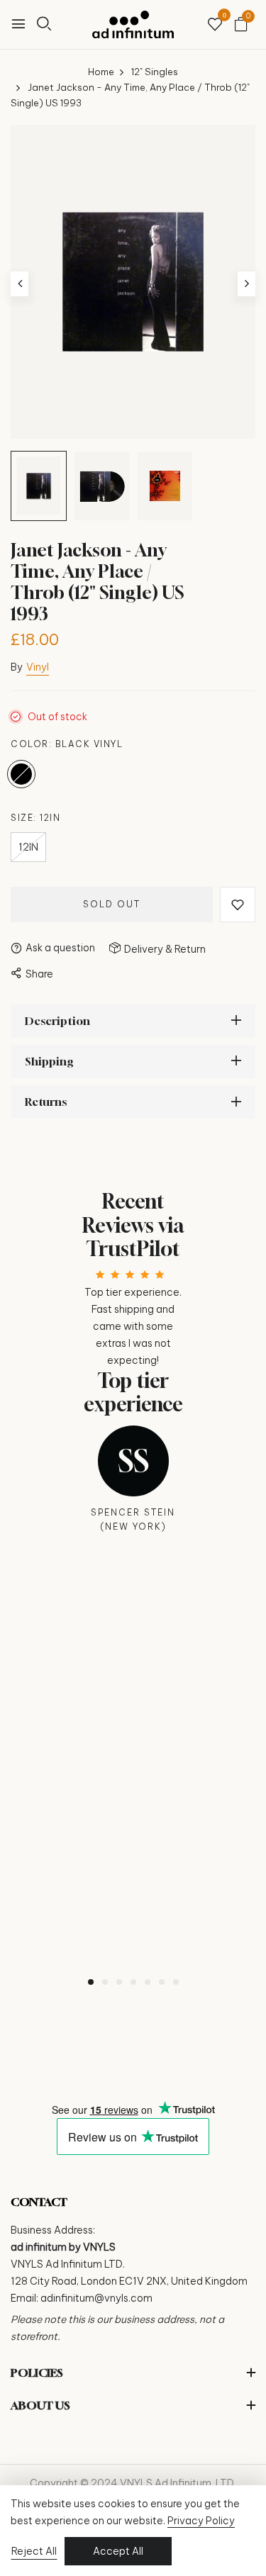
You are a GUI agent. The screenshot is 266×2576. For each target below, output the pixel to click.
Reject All (34, 2551)
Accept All (118, 2551)
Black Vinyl (21, 774)
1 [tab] (91, 1982)
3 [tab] (119, 1982)
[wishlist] (215, 25)
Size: (35, 818)
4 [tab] (133, 1982)
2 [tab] (105, 1982)
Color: (67, 744)
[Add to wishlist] (238, 905)
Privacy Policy (201, 2521)
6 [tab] (162, 1982)
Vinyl (38, 667)
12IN (28, 847)
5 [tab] (148, 1982)
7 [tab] (176, 1982)
